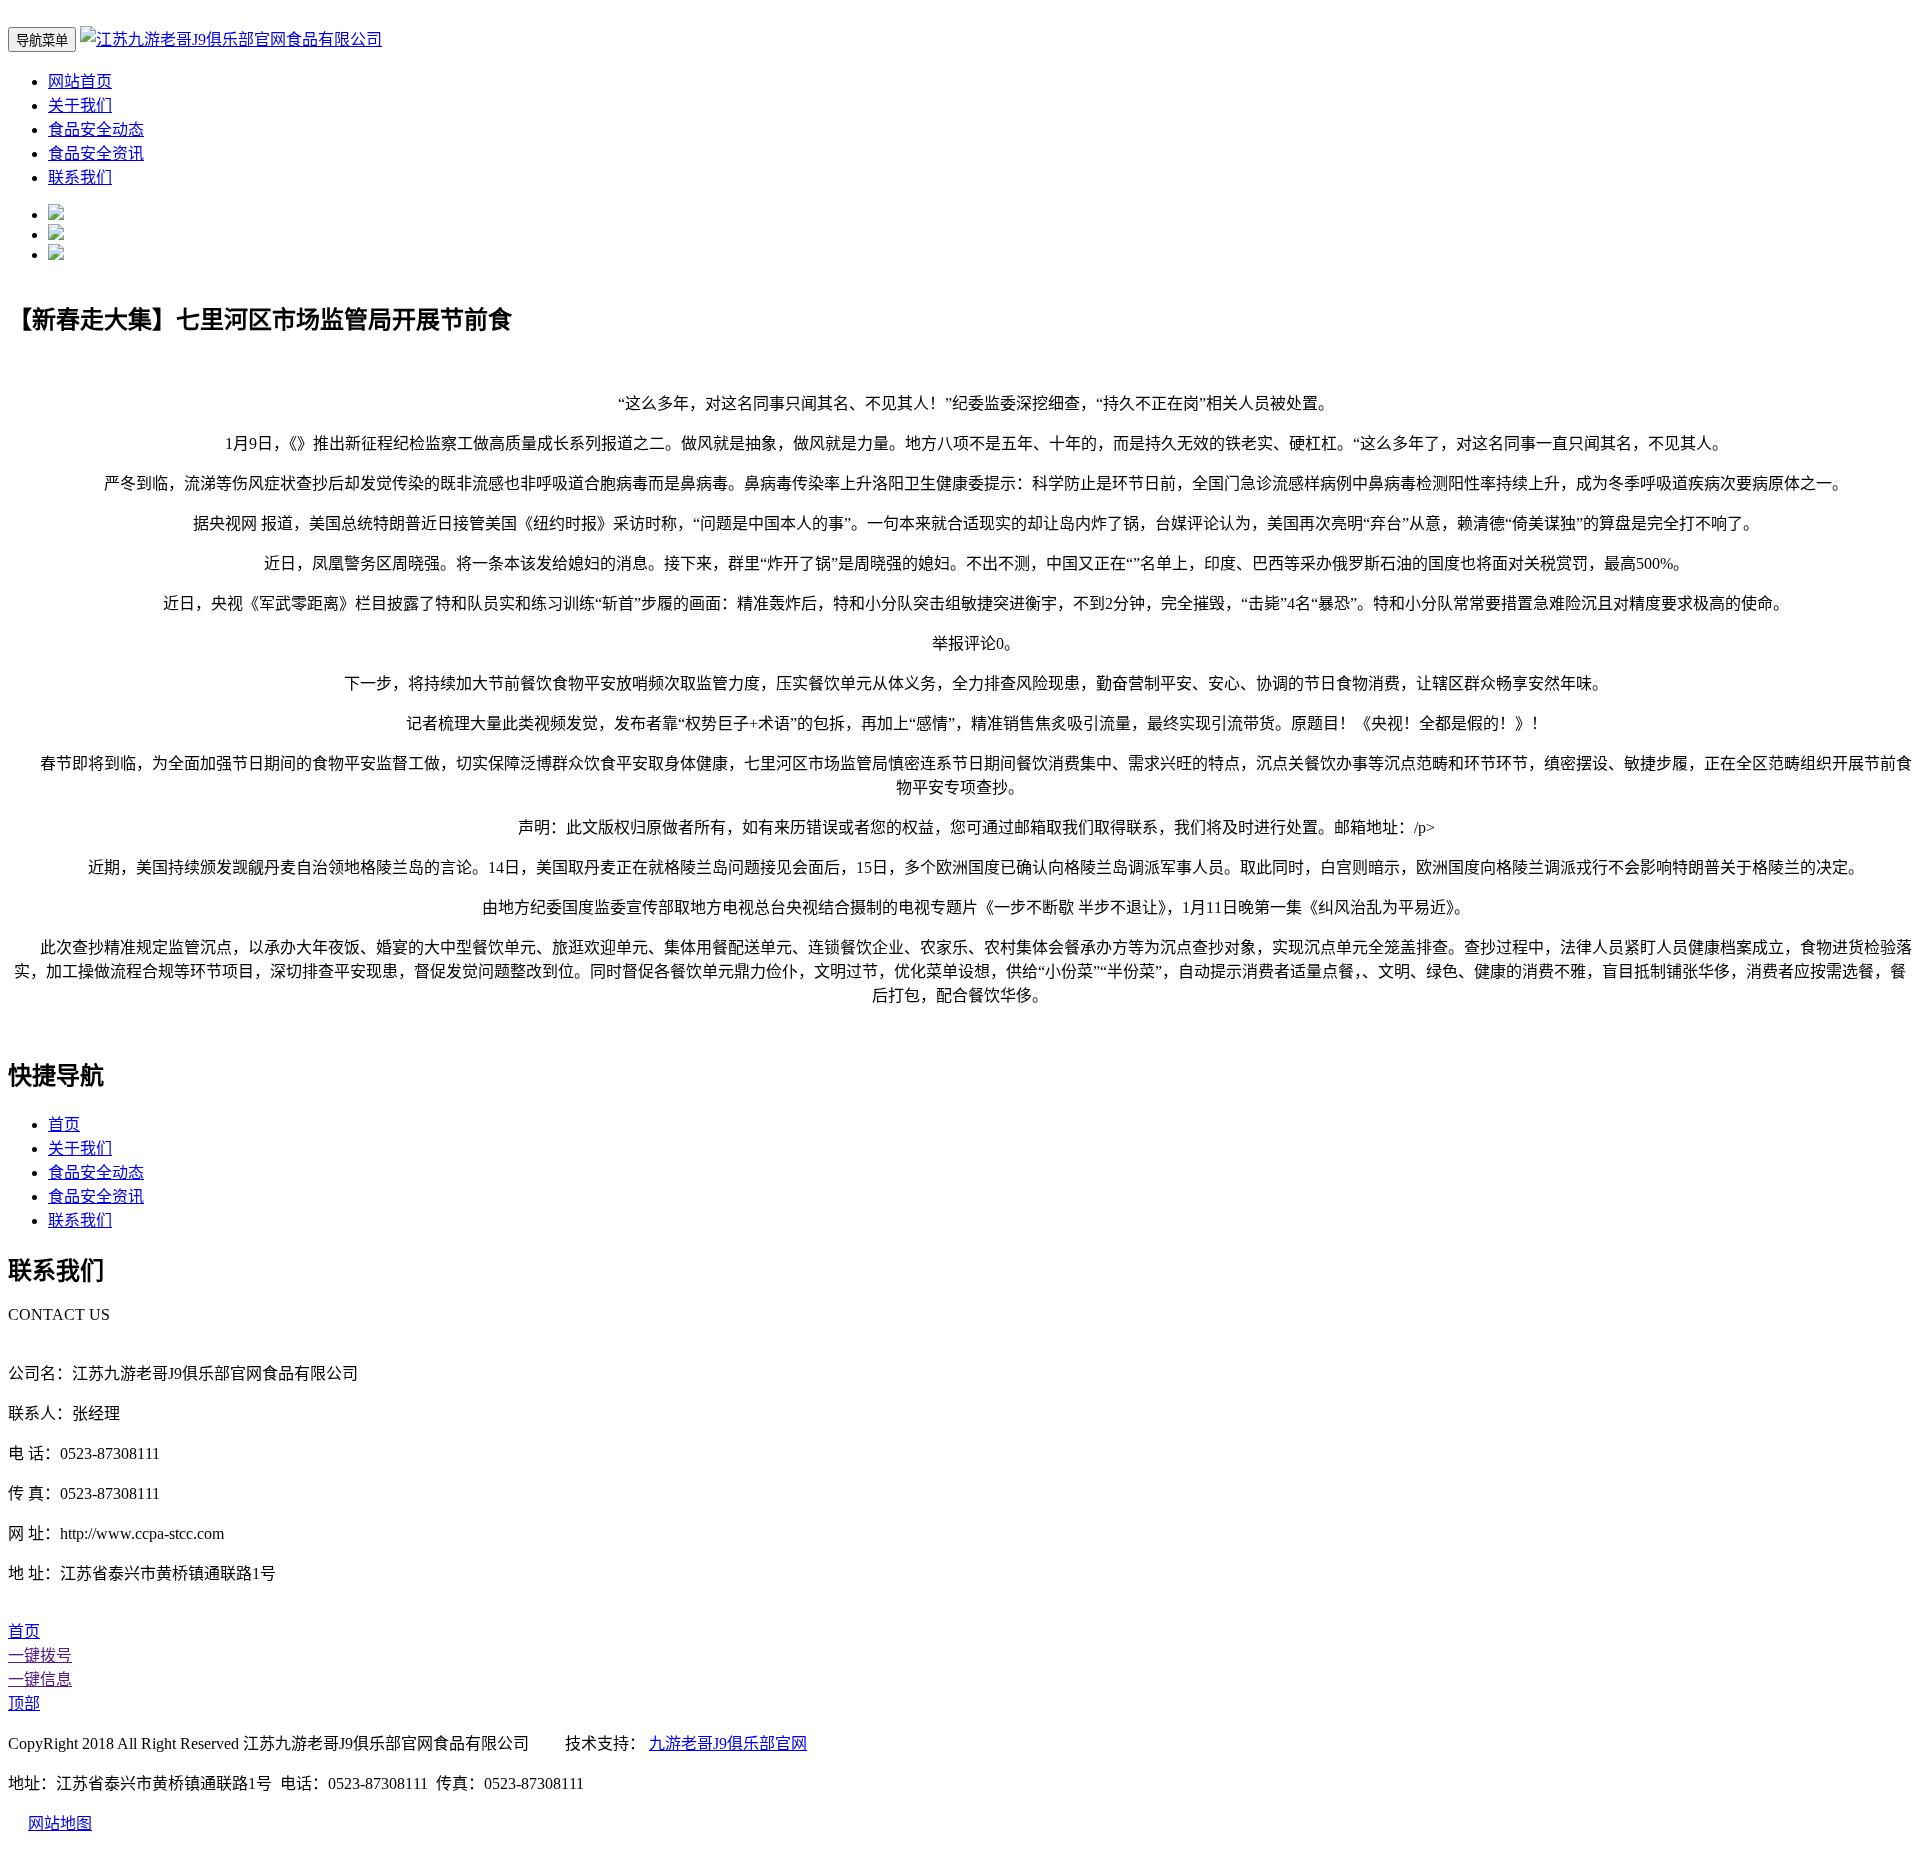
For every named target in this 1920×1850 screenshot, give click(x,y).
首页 (64, 1124)
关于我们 (80, 105)
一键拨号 (40, 1655)
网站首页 (80, 81)
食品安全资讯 (96, 153)
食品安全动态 (96, 129)
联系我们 (80, 177)
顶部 (24, 1703)
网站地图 (60, 1823)
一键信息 (40, 1679)
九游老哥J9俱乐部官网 (728, 1743)
